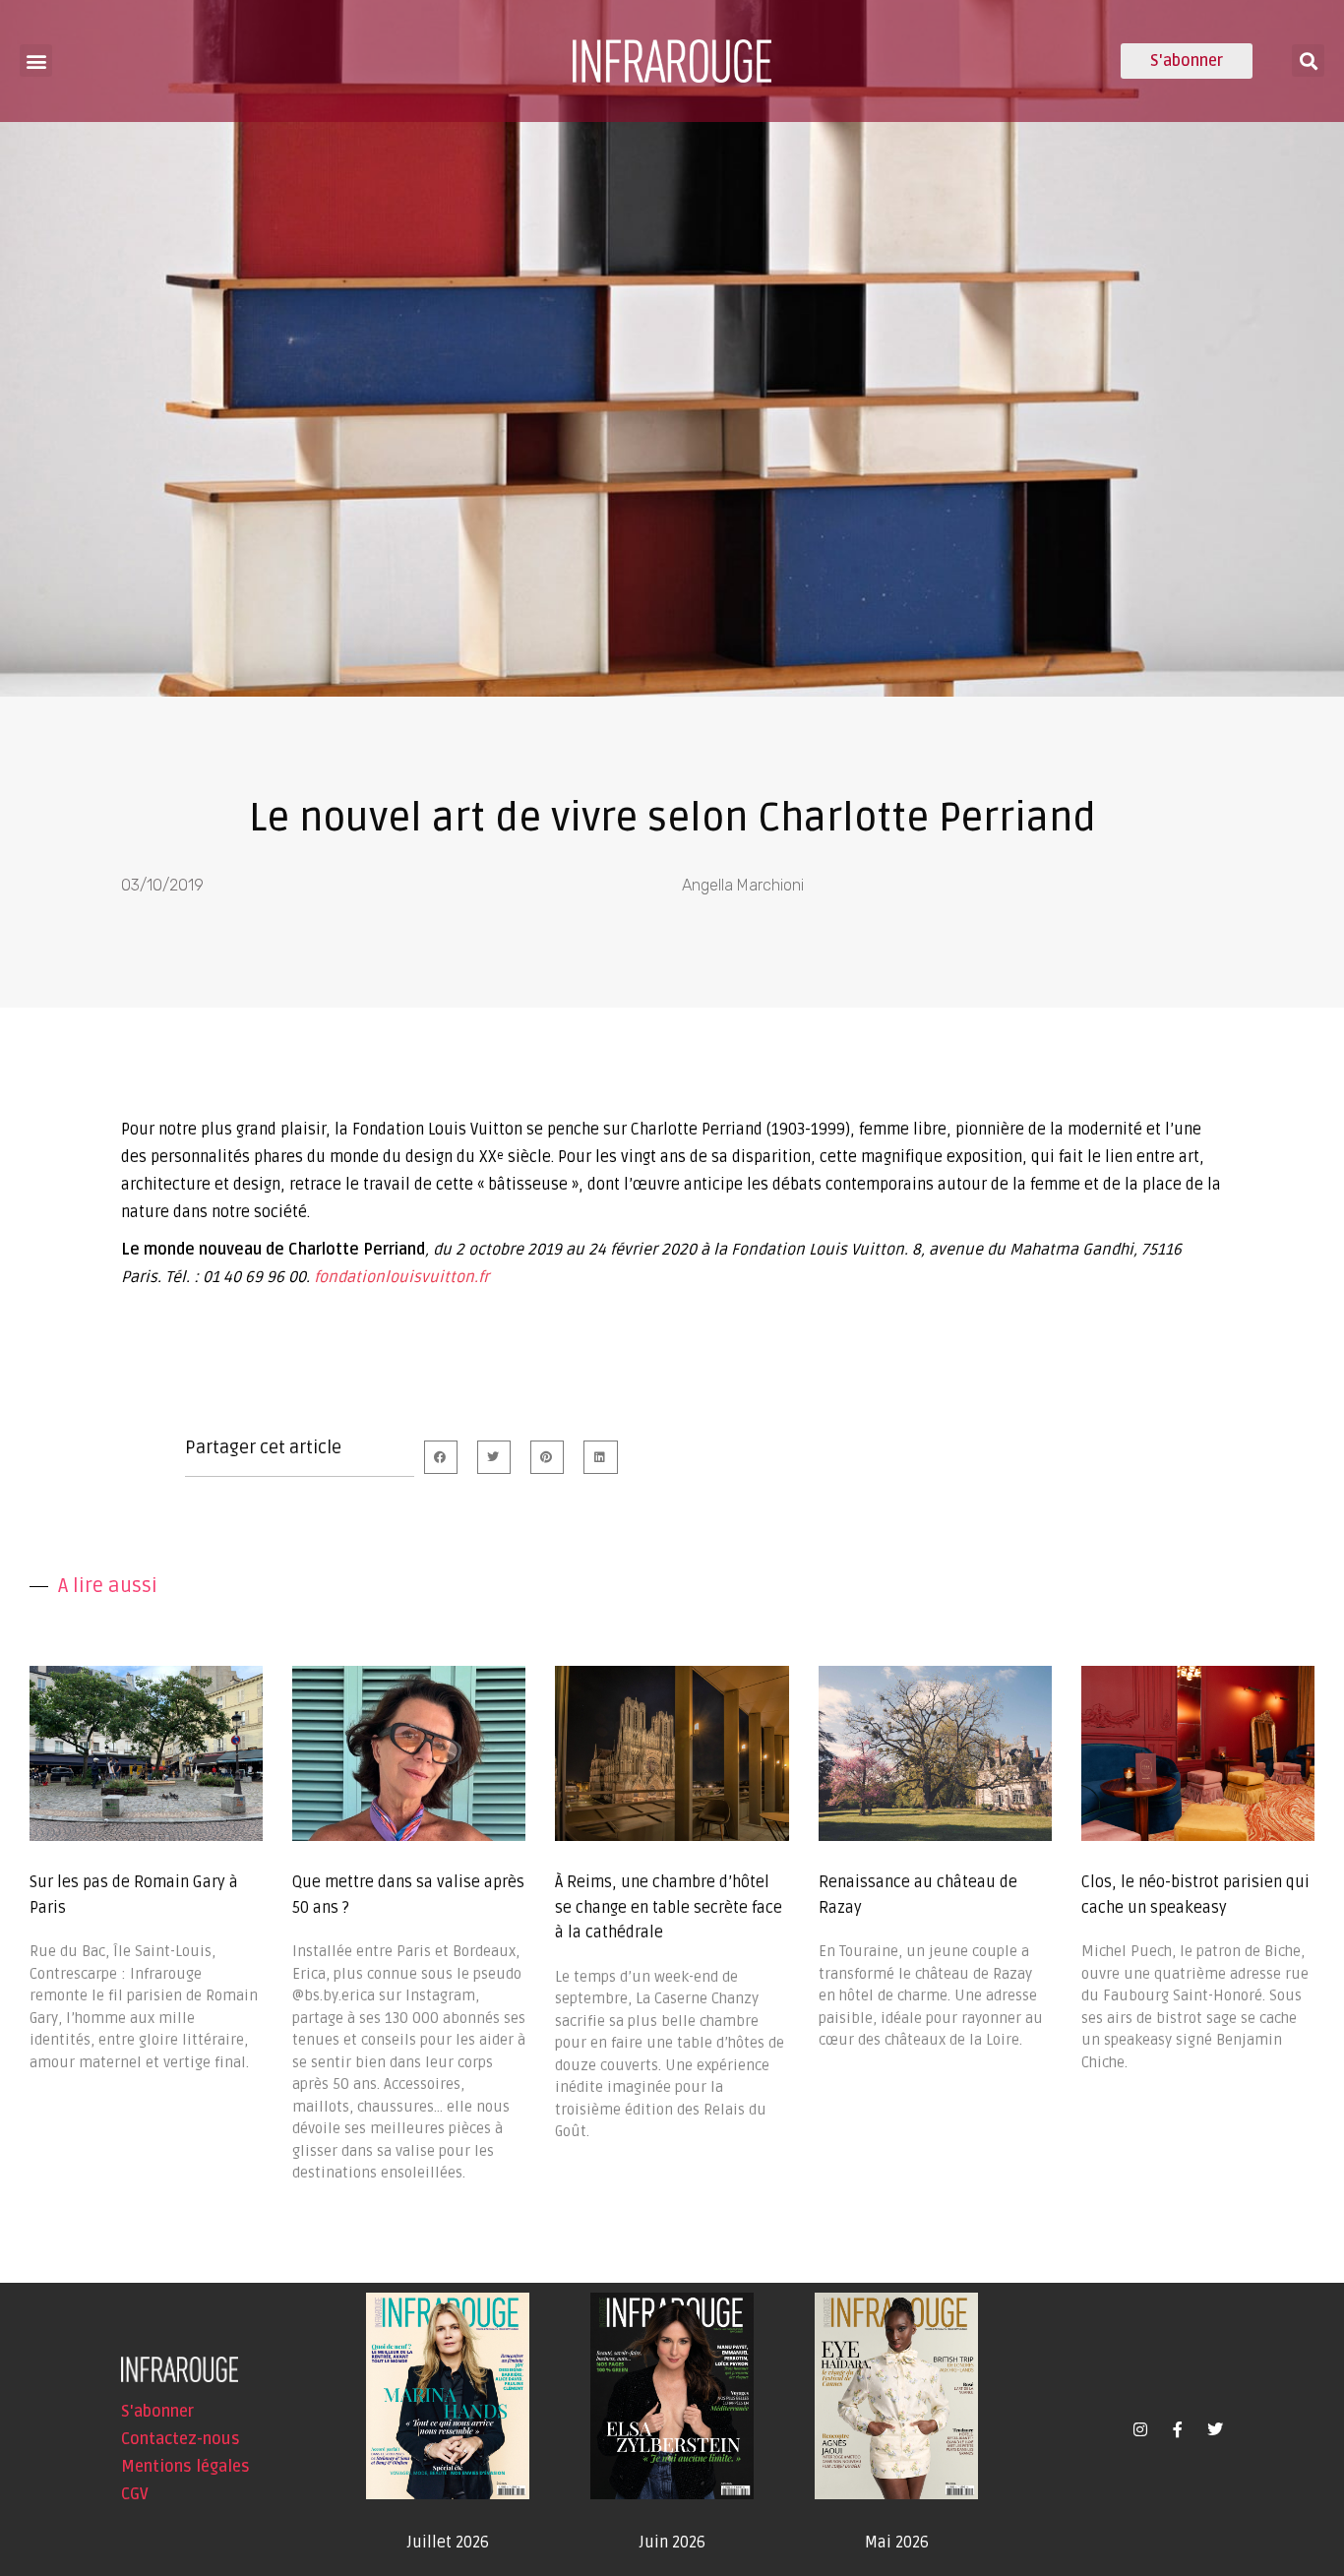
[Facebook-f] (1178, 2429)
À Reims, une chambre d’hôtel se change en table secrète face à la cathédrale (669, 1907)
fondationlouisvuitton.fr (401, 1277)
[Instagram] (1140, 2429)
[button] (36, 61)
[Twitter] (1215, 2429)
